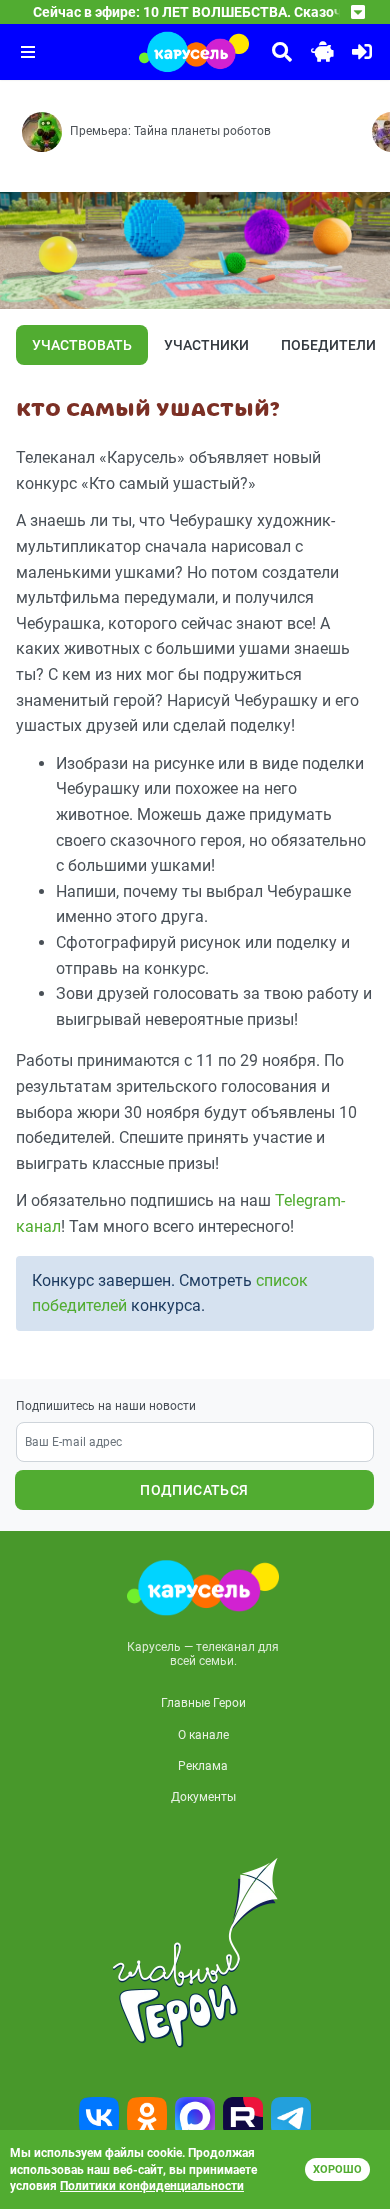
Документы (203, 1797)
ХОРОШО (337, 2169)
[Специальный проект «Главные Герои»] (195, 1953)
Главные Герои (203, 1703)
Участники (206, 345)
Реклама (203, 1766)
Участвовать (82, 345)
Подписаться (194, 1490)
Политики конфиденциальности (152, 2186)
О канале (203, 1735)
